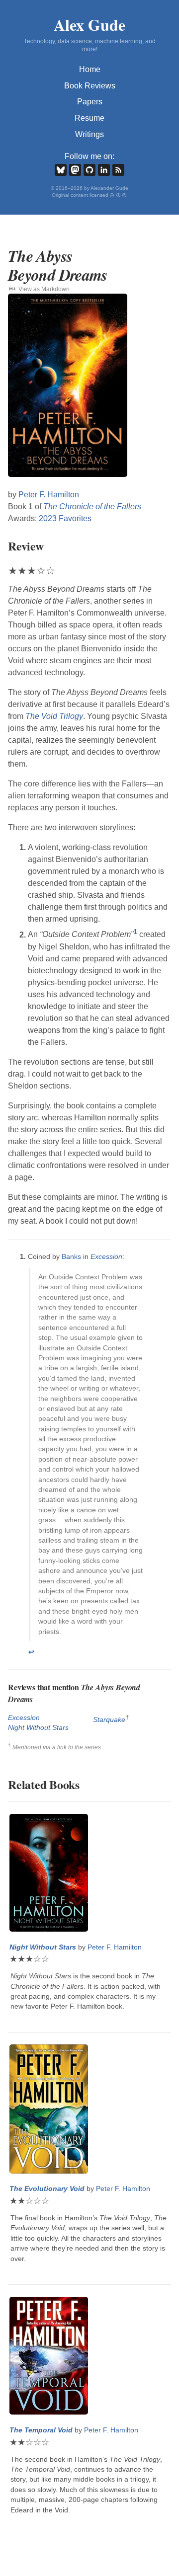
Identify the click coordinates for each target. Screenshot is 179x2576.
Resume (89, 118)
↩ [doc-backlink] (31, 1652)
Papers (90, 102)
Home (90, 69)
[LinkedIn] (104, 170)
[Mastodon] (75, 170)
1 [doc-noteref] (135, 932)
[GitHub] (89, 170)
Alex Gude (89, 25)
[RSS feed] (118, 170)
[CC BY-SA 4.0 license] (119, 195)
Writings (89, 134)
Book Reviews (90, 86)
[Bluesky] (61, 170)
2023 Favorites (65, 518)
